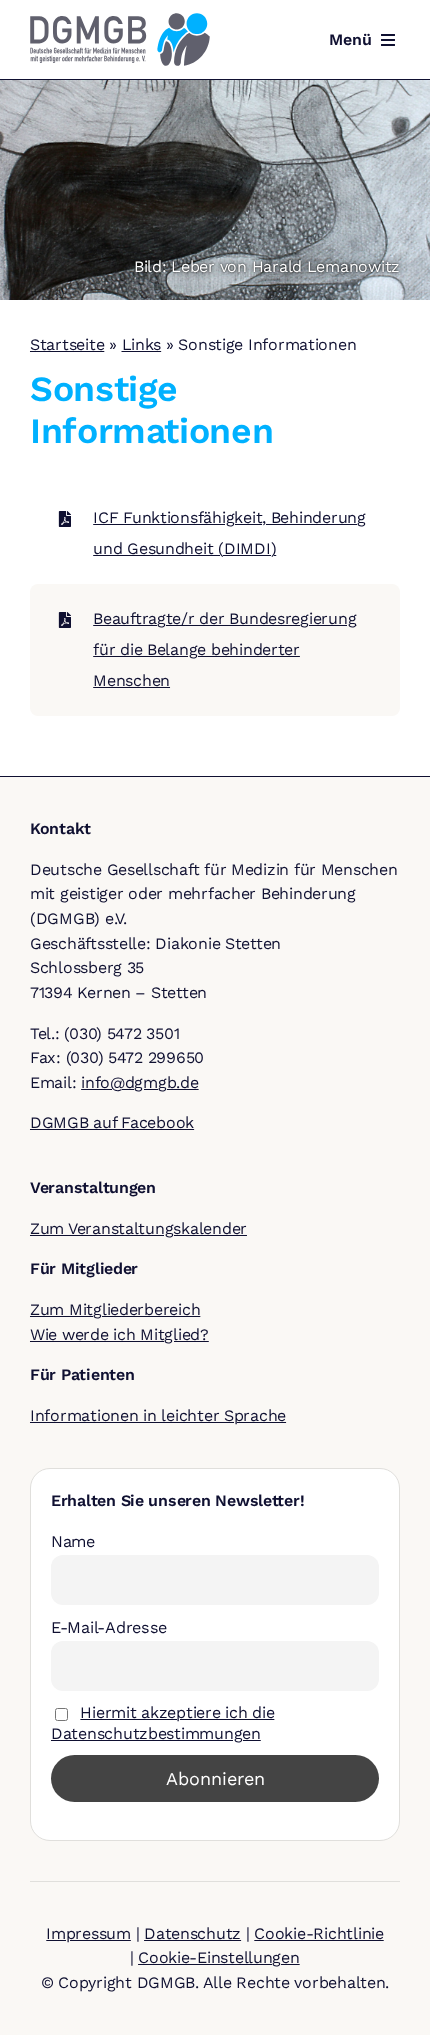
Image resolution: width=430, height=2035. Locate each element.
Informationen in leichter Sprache (158, 1415)
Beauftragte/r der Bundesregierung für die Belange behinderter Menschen (224, 649)
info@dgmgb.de (140, 1082)
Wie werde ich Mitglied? (119, 1334)
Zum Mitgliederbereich (115, 1309)
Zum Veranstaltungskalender (138, 1228)
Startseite (67, 344)
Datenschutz (192, 1933)
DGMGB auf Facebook (112, 1122)
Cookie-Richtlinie (318, 1933)
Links (142, 344)
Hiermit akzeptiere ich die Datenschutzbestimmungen (162, 1722)
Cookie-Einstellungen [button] (219, 1957)
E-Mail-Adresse (109, 1627)
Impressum (88, 1933)
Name (73, 1541)
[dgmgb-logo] (120, 20)
